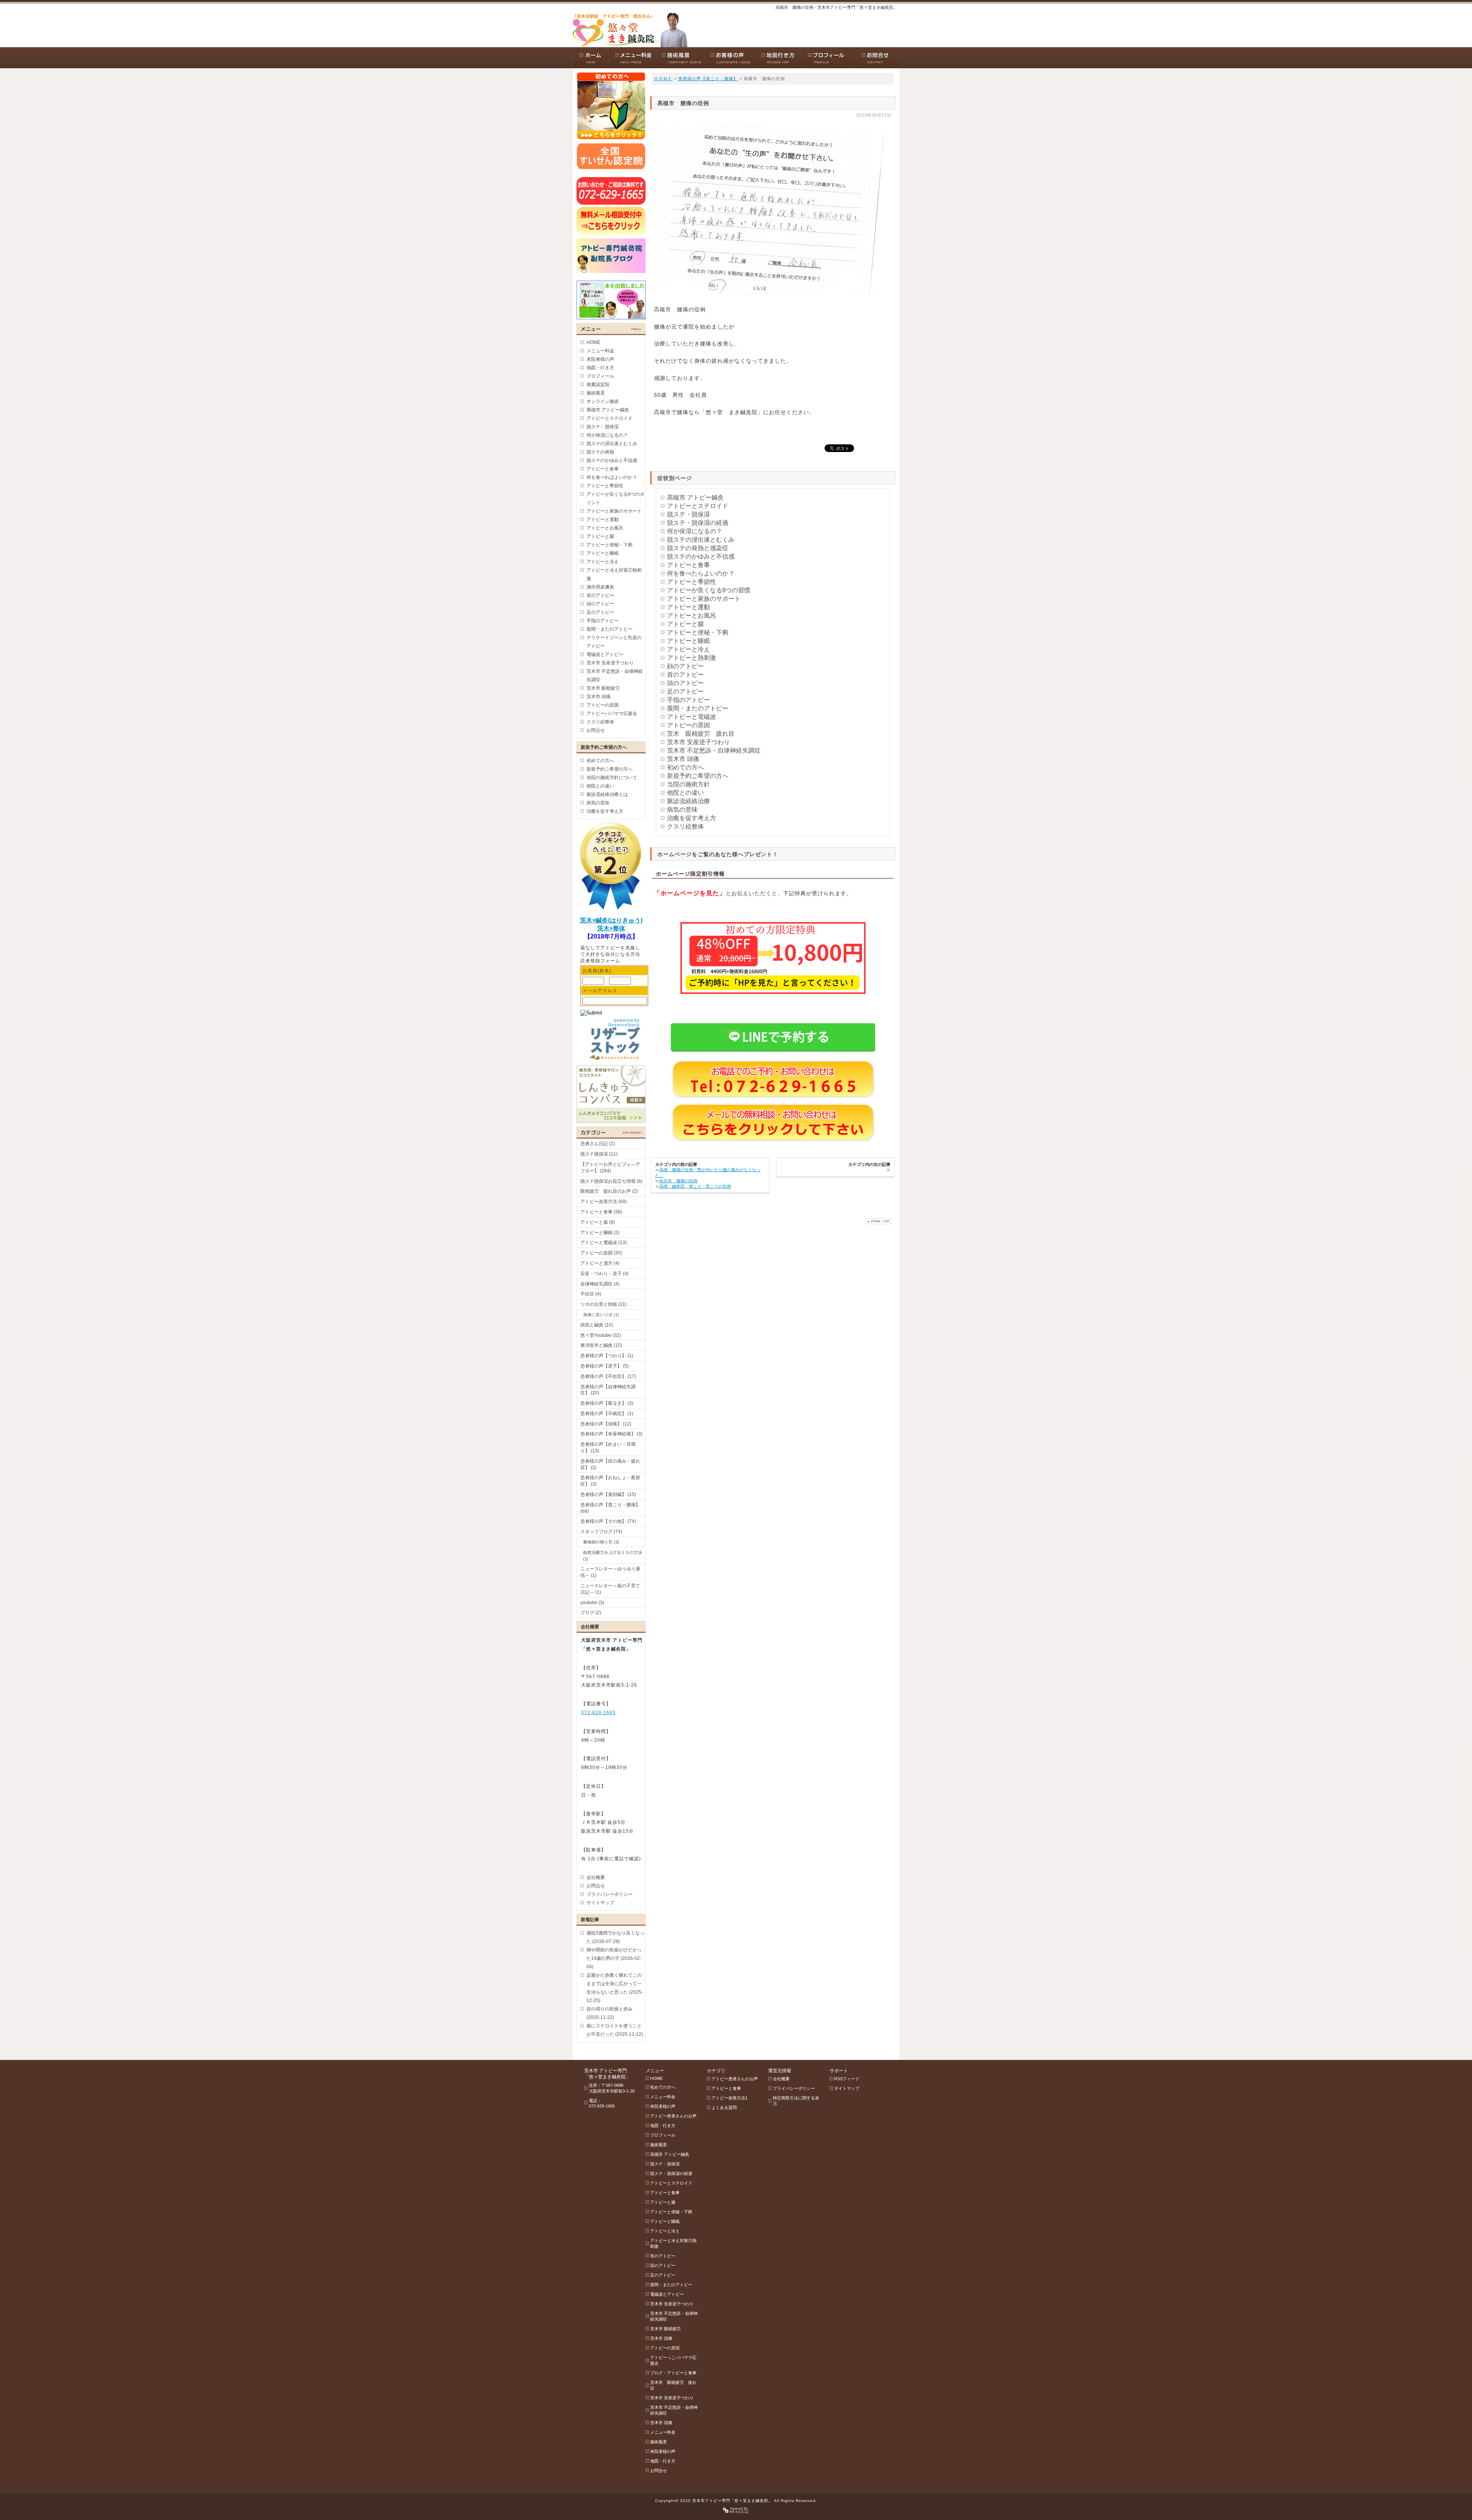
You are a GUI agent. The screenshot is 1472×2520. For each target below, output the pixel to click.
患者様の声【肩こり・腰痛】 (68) (610, 1508)
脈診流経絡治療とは (607, 794)
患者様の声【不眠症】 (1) (607, 1414)
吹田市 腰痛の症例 (678, 1181)
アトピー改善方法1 (729, 2098)
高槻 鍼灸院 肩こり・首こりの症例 (695, 1186)
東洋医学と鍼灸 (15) (601, 1345)
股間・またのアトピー (698, 708)
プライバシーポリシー (609, 1894)
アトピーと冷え (688, 649)
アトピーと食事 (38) (601, 1212)
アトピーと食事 (688, 565)
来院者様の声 (600, 359)
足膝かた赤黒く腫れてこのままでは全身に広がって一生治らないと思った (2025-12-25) (615, 1988)
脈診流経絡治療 (688, 801)
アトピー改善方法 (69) (604, 1202)
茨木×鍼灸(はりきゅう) (611, 920)
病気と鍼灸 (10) (597, 1325)
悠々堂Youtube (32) (601, 1335)
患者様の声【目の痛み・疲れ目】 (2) (610, 1464)
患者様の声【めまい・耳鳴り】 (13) (608, 1447)
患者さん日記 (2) (598, 1144)
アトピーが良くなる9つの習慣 (709, 590)
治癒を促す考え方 (692, 818)
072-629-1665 (598, 1713)
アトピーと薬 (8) (598, 1222)
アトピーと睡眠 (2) (600, 1233)
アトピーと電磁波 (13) (604, 1243)
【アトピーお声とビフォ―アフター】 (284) (610, 1168)
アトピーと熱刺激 (692, 658)
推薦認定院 (598, 385)
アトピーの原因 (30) (601, 1253)
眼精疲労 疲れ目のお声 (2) (609, 1191)
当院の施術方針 (688, 784)
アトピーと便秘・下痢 (698, 632)
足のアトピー (685, 691)
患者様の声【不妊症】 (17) (608, 1376)
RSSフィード (847, 2079)
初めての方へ (685, 767)
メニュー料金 (600, 351)
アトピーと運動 (688, 607)
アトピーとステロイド (698, 506)
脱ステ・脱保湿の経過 (698, 523)
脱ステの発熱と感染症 (698, 548)
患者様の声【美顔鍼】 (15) (608, 1494)
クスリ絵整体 (685, 826)
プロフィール (600, 376)
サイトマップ (600, 1903)
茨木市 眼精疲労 (603, 688)
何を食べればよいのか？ (612, 477)
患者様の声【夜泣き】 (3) (607, 1403)
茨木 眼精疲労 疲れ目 (701, 734)
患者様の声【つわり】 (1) (607, 1356)
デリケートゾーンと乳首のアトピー (614, 642)
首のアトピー (685, 675)
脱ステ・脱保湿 (688, 514)
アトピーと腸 (685, 624)
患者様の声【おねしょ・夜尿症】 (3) (610, 1481)
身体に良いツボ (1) (601, 1315)
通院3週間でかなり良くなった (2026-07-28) (615, 1937)
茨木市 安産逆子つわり (698, 742)
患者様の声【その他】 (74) (608, 1521)
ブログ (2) (591, 1613)
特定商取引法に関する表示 (796, 2101)
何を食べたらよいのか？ (701, 573)
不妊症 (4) (591, 1294)
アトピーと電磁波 (692, 717)
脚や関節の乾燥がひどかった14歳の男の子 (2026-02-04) (614, 1958)
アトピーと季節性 (692, 582)
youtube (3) (592, 1603)
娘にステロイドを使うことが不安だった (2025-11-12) (615, 2030)
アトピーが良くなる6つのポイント (615, 498)
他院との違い (685, 793)
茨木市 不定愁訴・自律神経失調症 (714, 750)
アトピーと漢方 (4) (600, 1263)
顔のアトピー (685, 666)
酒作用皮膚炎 (600, 587)
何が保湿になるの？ (695, 531)
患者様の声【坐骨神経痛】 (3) (611, 1434)
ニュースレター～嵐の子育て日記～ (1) (610, 1589)
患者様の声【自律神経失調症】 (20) (608, 1390)
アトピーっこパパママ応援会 (673, 2360)
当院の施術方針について (612, 778)
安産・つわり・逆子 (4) (605, 1274)
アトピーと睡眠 (688, 641)
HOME (593, 342)
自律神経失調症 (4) (600, 1284)
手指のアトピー (688, 700)
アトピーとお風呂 (692, 616)
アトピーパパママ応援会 (612, 713)
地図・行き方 (600, 368)
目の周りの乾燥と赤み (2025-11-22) (609, 2013)
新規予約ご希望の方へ (698, 776)
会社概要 (596, 1877)
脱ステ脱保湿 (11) (599, 1154)
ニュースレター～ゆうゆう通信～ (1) (610, 1572)
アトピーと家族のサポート (704, 599)
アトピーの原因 (688, 725)
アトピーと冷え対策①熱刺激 (614, 574)
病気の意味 (682, 810)
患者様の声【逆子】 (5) (605, 1366)
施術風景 (596, 393)
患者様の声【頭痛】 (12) (606, 1424)
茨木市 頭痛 (683, 759)
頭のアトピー (685, 683)
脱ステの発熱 (600, 452)
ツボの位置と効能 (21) (604, 1304)
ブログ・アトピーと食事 (673, 2373)
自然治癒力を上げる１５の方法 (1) (613, 1556)
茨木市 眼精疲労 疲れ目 (673, 2385)
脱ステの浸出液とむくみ (701, 540)
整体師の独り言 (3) (601, 1542)
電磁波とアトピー (605, 654)
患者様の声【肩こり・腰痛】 (708, 79)
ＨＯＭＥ (663, 79)
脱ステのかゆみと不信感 (701, 556)
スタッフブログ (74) (601, 1532)
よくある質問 (724, 2107)
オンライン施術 (603, 401)
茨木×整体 (611, 928)
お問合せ (596, 730)
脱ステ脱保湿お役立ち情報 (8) (611, 1181)
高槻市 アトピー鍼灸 (695, 497)
